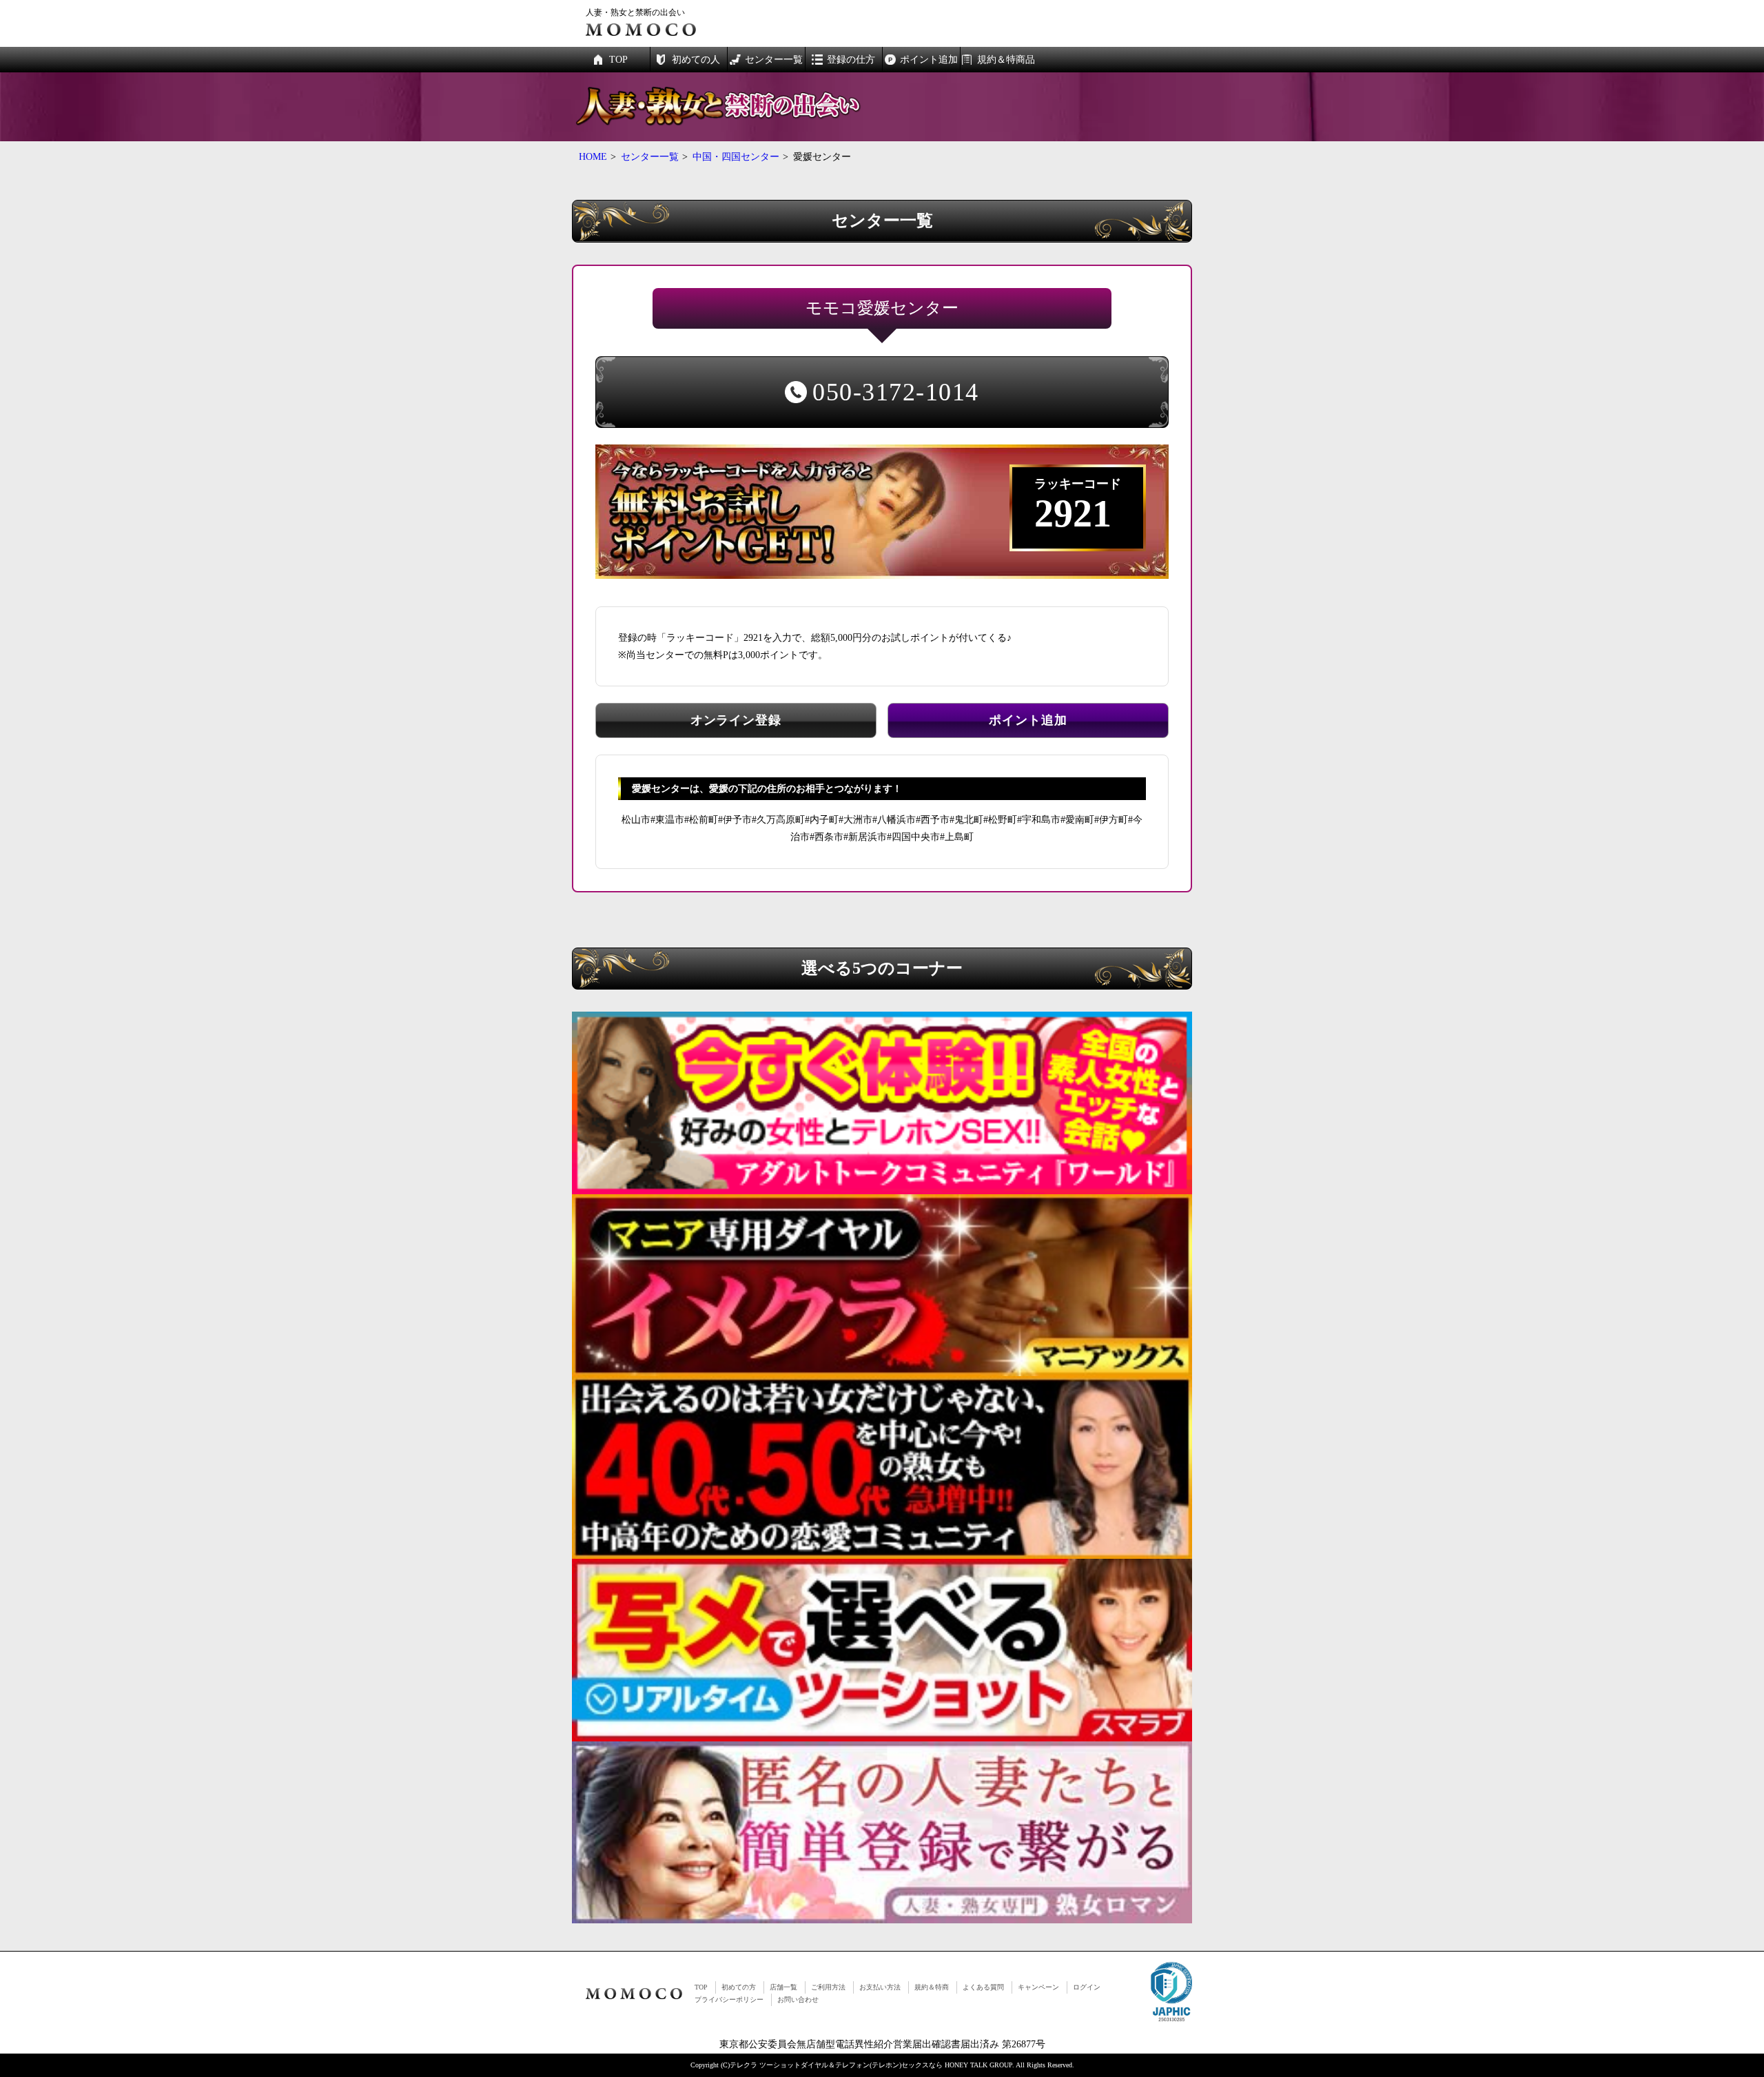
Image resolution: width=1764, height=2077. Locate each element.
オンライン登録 (736, 720)
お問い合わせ (798, 1999)
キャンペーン (1038, 1987)
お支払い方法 (880, 1987)
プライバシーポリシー (729, 1999)
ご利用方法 (828, 1987)
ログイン (1087, 1987)
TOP (701, 1987)
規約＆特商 (932, 1987)
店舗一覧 (783, 1987)
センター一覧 (650, 157)
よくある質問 (983, 1987)
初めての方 (739, 1987)
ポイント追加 (1028, 720)
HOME (593, 157)
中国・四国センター (736, 157)
